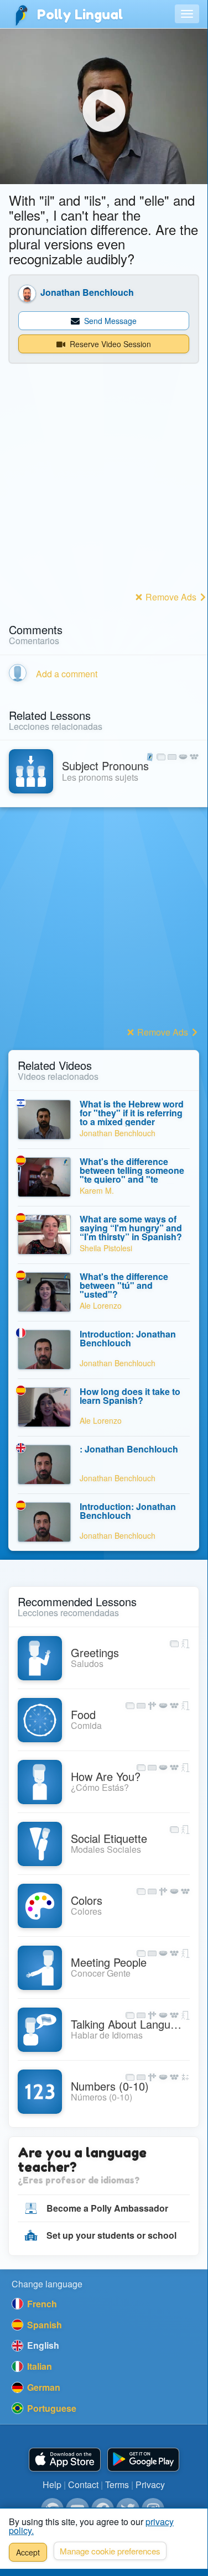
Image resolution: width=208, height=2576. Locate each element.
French (41, 2304)
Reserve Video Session (109, 344)
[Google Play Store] (143, 2460)
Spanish (43, 2325)
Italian (38, 2366)
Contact (83, 2484)
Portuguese (51, 2408)
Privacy (150, 2484)
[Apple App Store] (65, 2460)
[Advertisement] (104, 485)
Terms (117, 2484)
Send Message (109, 321)
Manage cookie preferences (110, 2551)
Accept (28, 2552)
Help (52, 2484)
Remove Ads (171, 597)
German (43, 2387)
